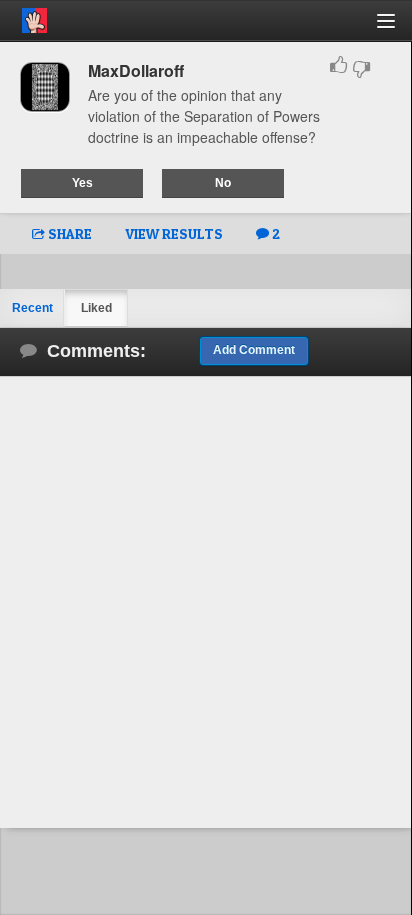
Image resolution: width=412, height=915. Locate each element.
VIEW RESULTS (174, 233)
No (223, 183)
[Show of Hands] (23, 17)
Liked (96, 308)
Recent (32, 308)
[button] (397, 28)
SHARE (68, 233)
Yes (82, 183)
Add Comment (254, 350)
